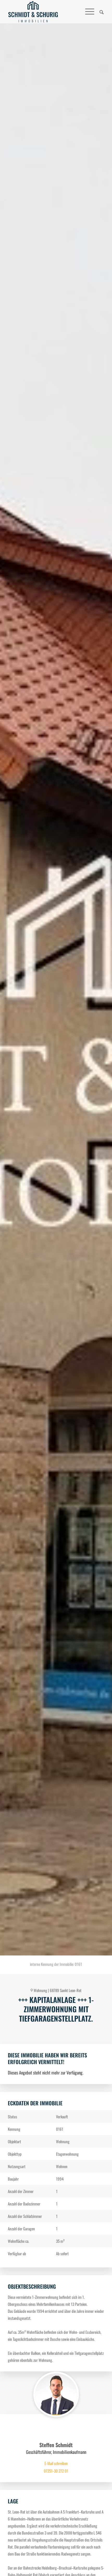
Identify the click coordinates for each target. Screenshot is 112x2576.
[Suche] (99, 12)
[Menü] (87, 12)
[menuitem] (99, 12)
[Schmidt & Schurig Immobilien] (33, 12)
